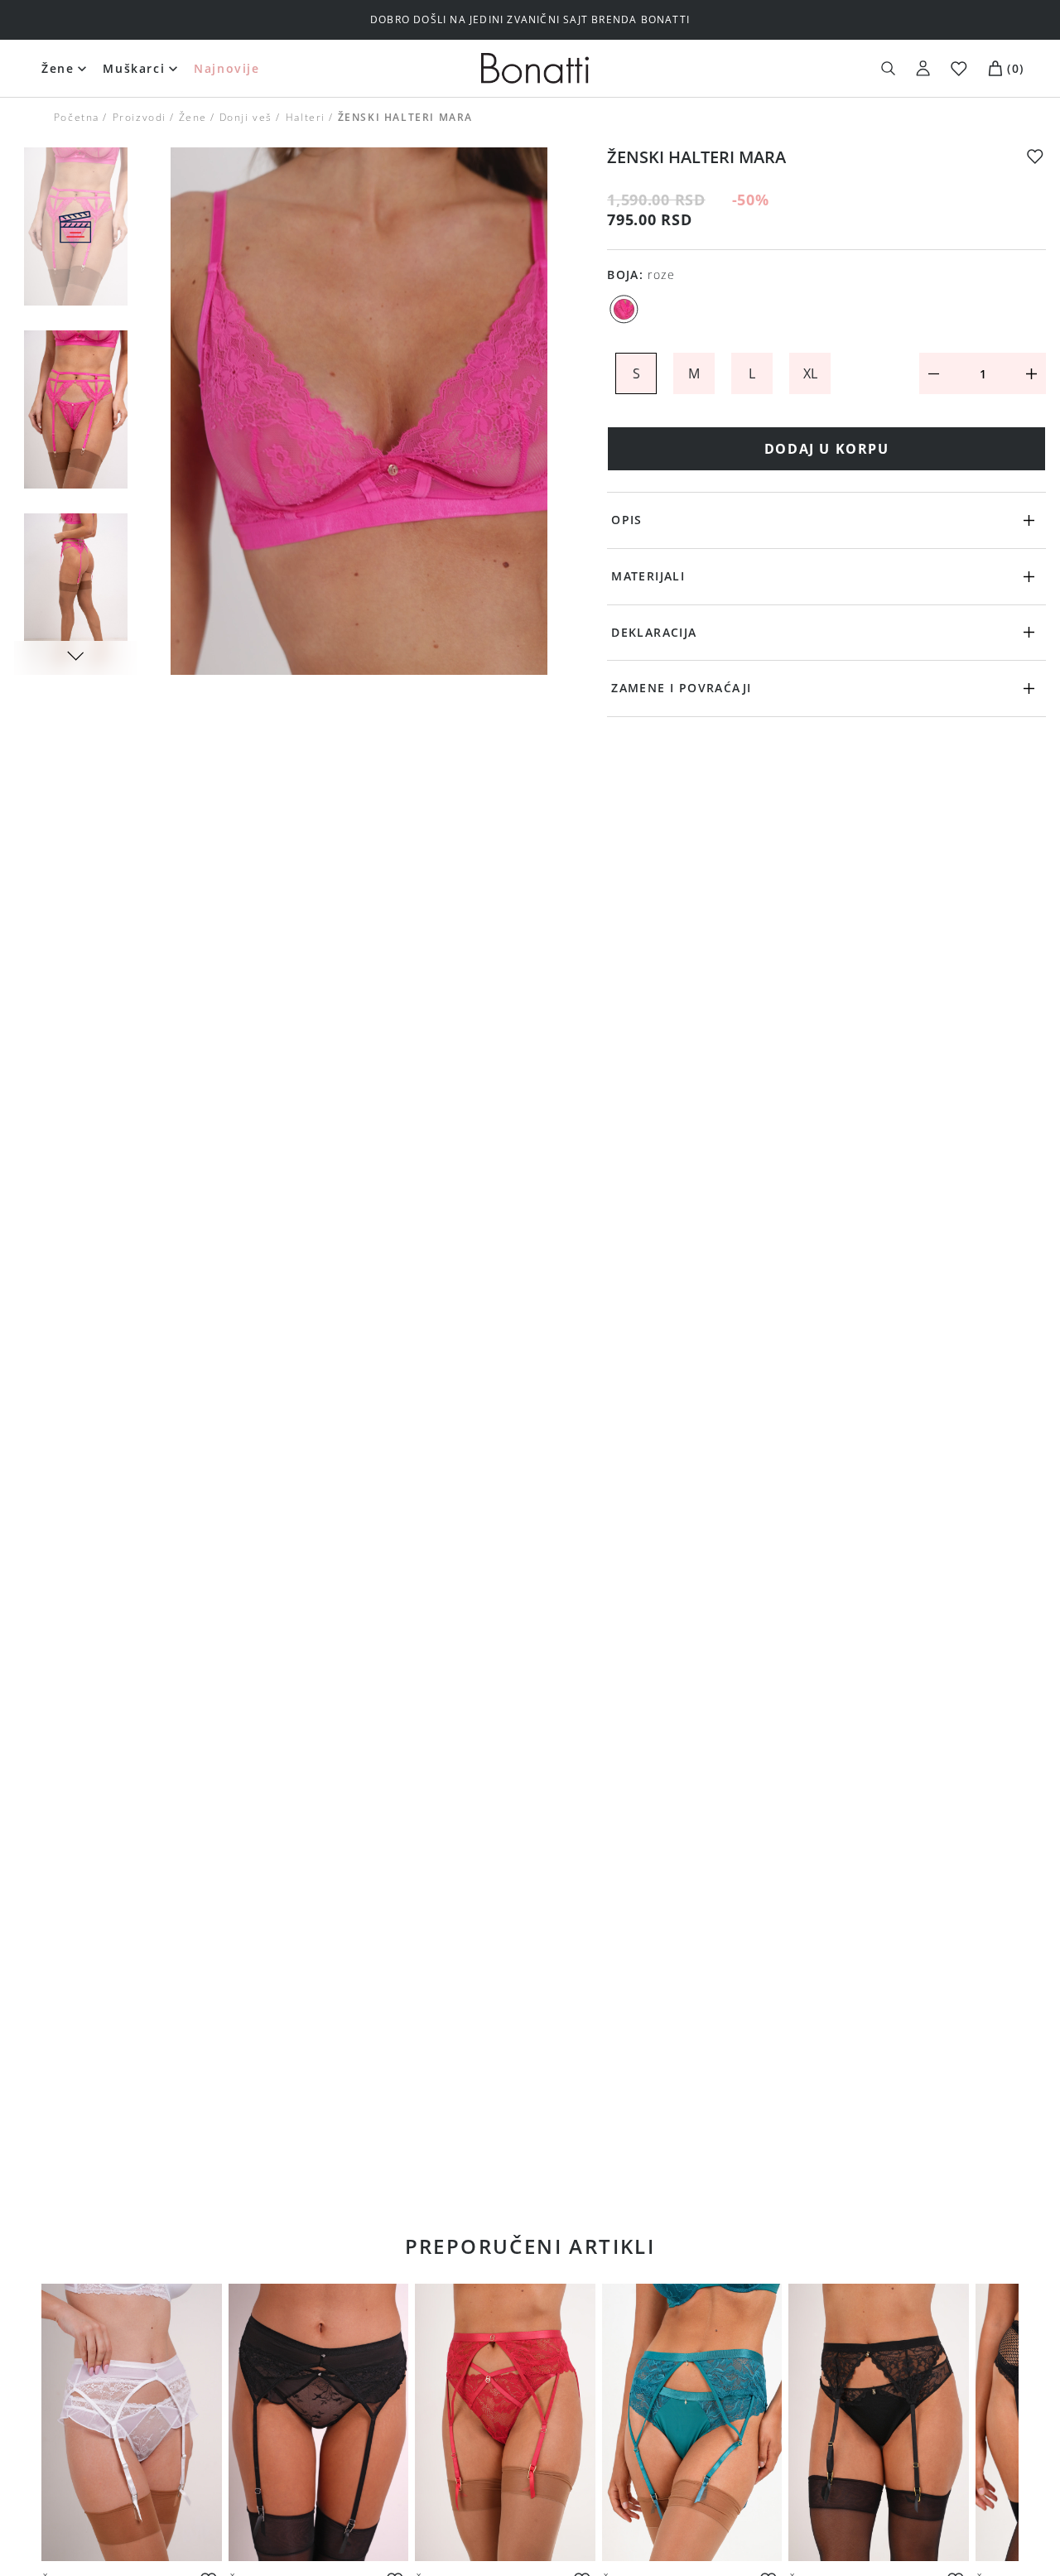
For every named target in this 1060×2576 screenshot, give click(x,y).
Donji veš (246, 117)
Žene (58, 68)
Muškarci (134, 68)
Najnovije (226, 68)
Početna (77, 117)
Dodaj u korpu (827, 449)
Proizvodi (139, 117)
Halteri (305, 117)
